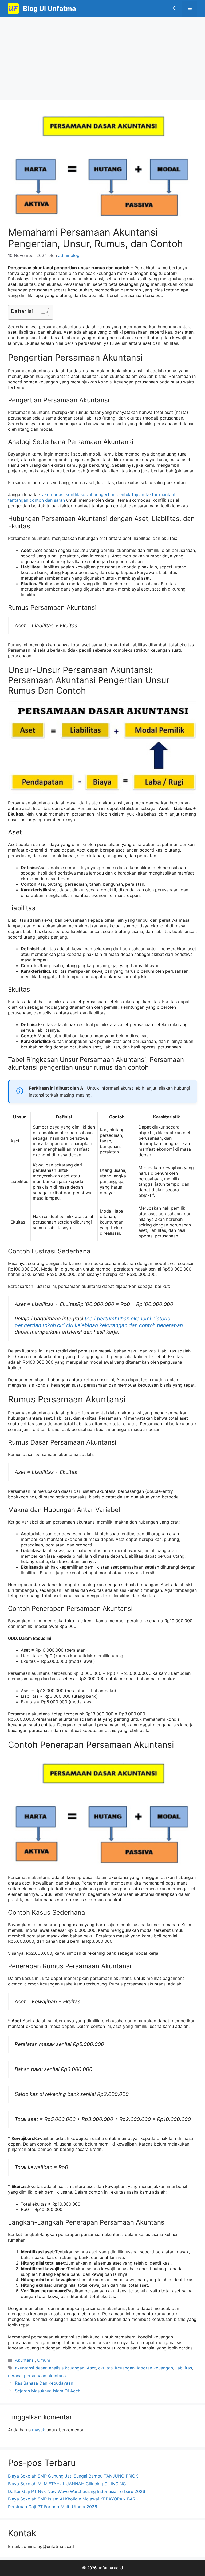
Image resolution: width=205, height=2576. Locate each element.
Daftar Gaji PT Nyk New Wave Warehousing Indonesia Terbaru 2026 (77, 2491)
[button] (175, 9)
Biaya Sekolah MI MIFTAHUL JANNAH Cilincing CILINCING (67, 2484)
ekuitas (105, 2368)
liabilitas (184, 2368)
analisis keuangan (67, 2368)
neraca (15, 2376)
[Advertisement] (102, 57)
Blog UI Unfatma (50, 9)
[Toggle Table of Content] (42, 312)
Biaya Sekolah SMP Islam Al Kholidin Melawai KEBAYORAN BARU (73, 2499)
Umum (44, 2360)
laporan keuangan (155, 2368)
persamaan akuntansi (45, 2376)
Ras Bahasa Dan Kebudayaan (44, 2383)
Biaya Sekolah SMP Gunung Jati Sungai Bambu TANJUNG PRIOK (73, 2476)
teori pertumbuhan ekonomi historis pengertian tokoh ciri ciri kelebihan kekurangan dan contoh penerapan (99, 1322)
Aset (91, 2368)
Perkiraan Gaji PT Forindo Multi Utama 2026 (53, 2507)
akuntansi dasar (31, 2368)
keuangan (125, 2368)
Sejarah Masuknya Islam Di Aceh (48, 2391)
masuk (39, 2430)
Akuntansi (25, 2360)
